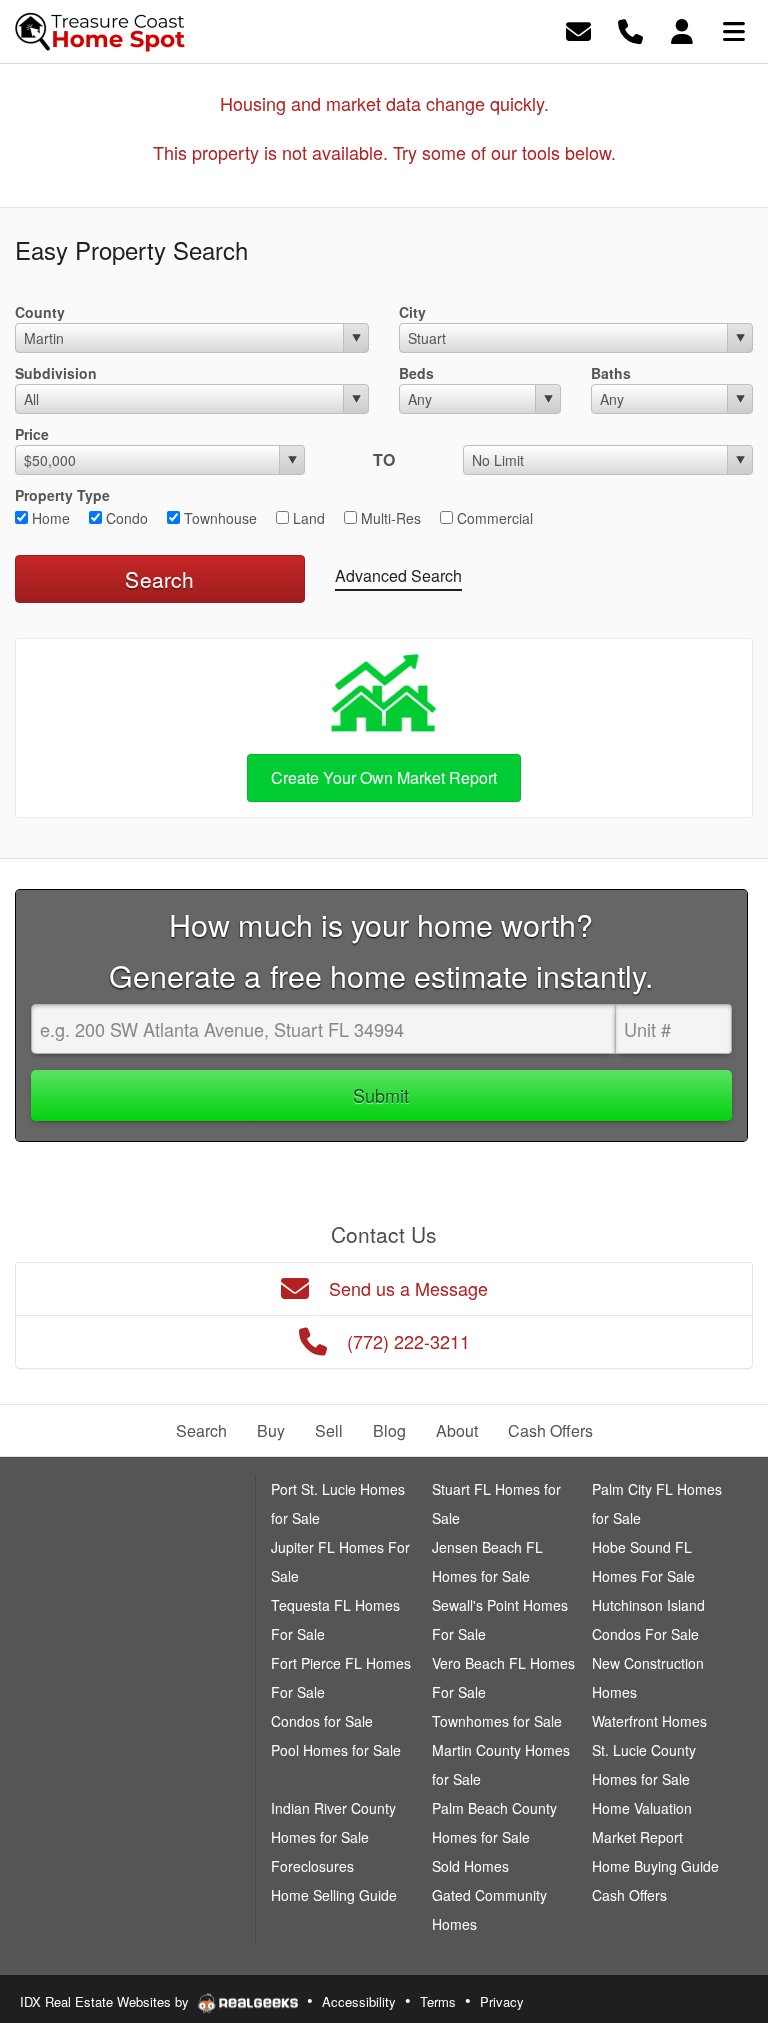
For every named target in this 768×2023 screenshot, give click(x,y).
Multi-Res (389, 518)
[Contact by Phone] (630, 29)
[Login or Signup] (682, 29)
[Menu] (734, 29)
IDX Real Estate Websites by (106, 2001)
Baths (611, 373)
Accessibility (359, 2001)
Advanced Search (398, 575)
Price (32, 434)
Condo (125, 518)
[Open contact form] (578, 29)
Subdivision (56, 373)
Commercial (493, 518)
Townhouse (218, 518)
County (40, 312)
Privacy (502, 2001)
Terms (438, 2001)
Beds (416, 373)
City (412, 312)
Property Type (62, 495)
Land (307, 518)
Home (49, 518)
